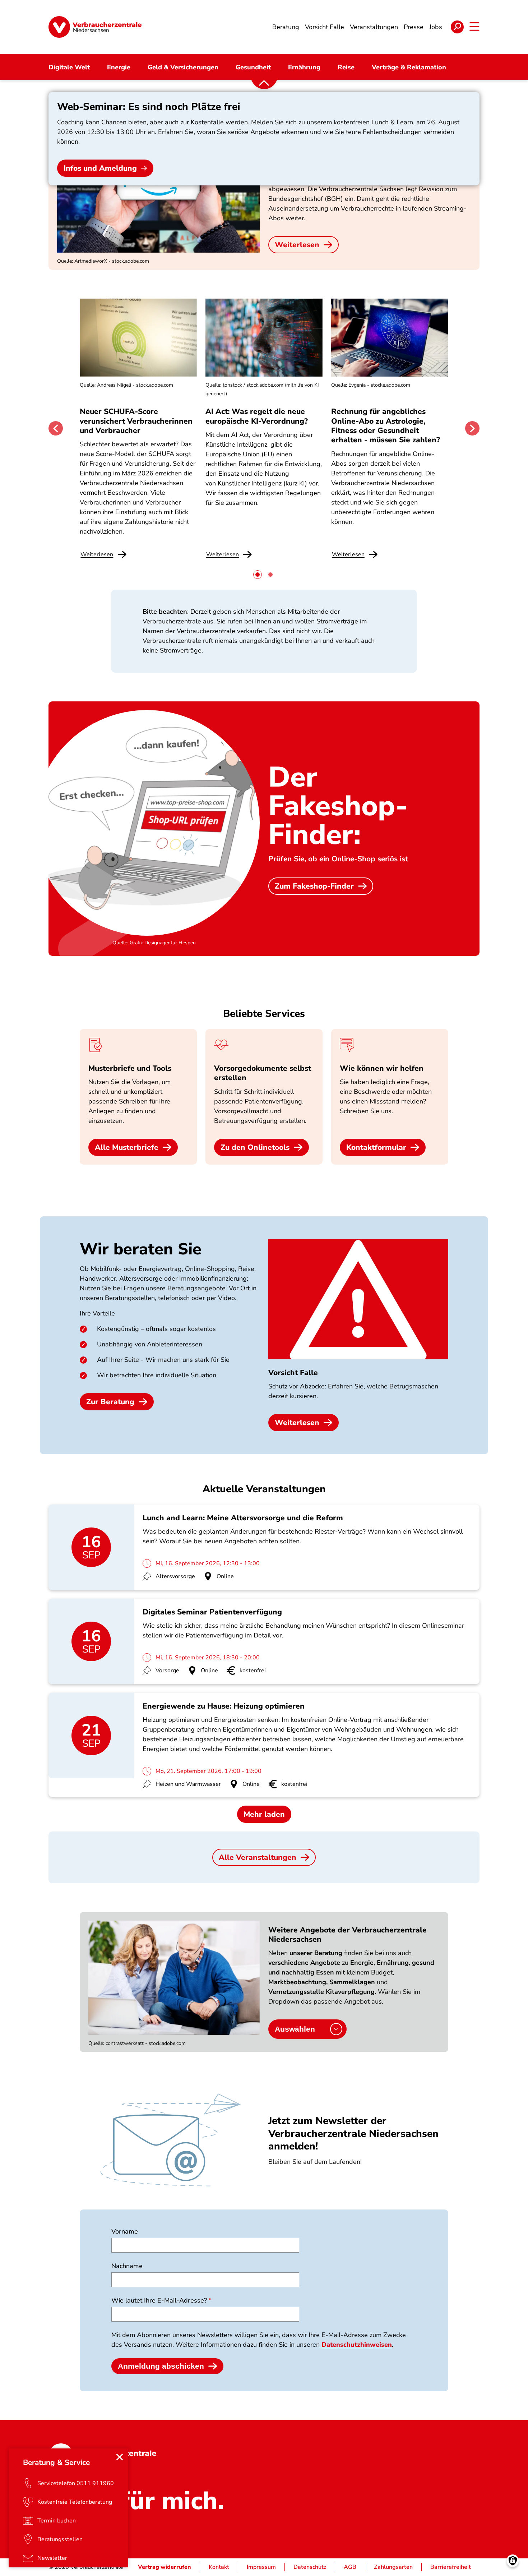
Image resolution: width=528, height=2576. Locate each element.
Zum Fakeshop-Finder (314, 886)
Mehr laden (264, 1814)
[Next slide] (472, 428)
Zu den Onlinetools (255, 1147)
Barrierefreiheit (451, 2567)
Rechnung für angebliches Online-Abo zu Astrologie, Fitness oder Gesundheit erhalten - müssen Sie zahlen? (386, 426)
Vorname (125, 2231)
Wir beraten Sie (141, 1249)
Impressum (261, 2567)
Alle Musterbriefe (127, 1147)
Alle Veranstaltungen (258, 1857)
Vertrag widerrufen (165, 2567)
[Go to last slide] (56, 428)
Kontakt (219, 2567)
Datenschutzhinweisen (357, 2345)
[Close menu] (120, 2457)
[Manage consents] (513, 2561)
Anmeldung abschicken (161, 2366)
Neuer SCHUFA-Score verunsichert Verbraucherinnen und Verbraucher (136, 421)
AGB (350, 2567)
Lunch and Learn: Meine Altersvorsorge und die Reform (243, 1518)
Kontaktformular (376, 1147)
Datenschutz (310, 2567)
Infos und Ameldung (100, 168)
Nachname (127, 2266)
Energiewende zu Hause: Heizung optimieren (224, 1706)
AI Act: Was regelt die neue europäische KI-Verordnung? (258, 416)
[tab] (258, 575)
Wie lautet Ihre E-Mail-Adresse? (159, 2300)
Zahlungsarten (393, 2567)
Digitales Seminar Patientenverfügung (212, 1612)
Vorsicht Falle (293, 1373)
